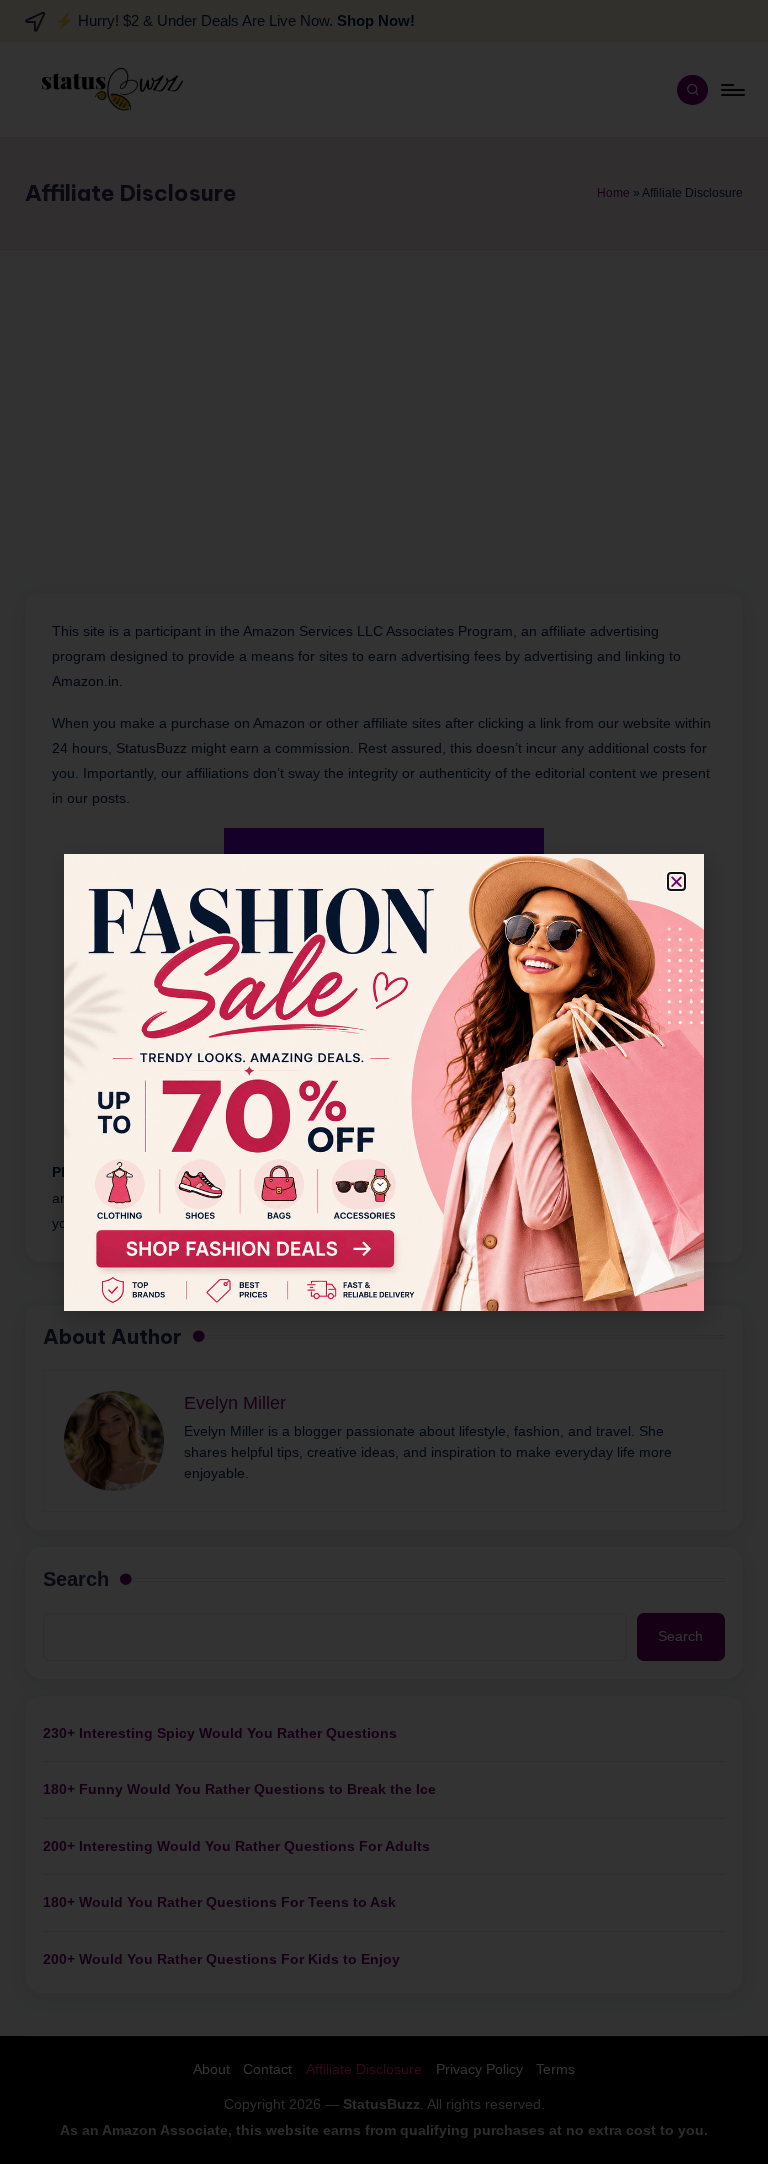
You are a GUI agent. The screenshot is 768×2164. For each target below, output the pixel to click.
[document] (384, 1082)
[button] (676, 881)
